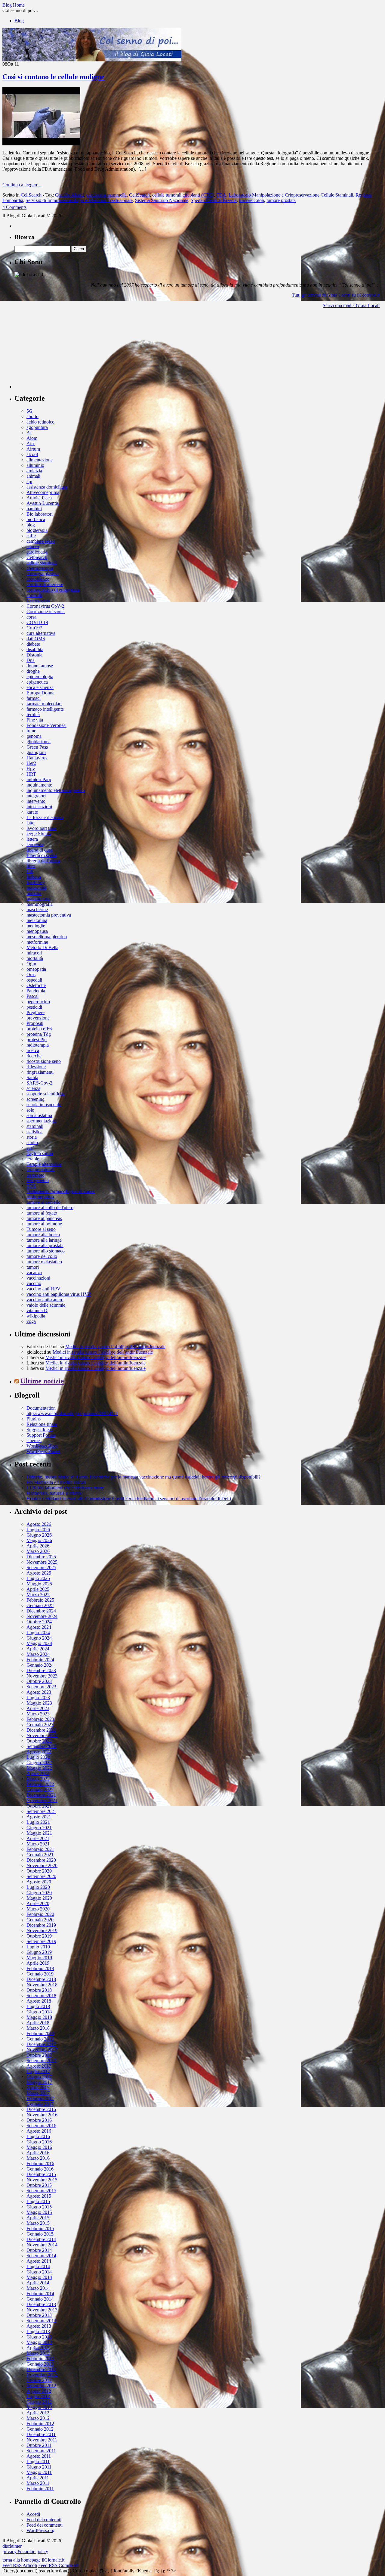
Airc (31, 444)
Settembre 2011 (41, 2451)
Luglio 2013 (38, 2331)
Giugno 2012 (39, 2402)
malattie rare (38, 899)
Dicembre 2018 (41, 1979)
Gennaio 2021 (40, 1855)
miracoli (34, 953)
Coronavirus (38, 601)
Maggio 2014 (39, 2277)
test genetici (38, 1180)
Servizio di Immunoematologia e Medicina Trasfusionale (79, 200)
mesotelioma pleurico (47, 937)
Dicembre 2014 (41, 2239)
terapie (33, 1159)
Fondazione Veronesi (46, 725)
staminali (35, 1126)
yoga (31, 1321)
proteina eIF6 (39, 1029)
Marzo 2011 (38, 2483)
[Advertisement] (60, 351)
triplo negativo (40, 1197)
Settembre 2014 (41, 2256)
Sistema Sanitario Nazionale (162, 200)
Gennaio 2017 (40, 2104)
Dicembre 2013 (41, 2304)
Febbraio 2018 (40, 2033)
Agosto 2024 (39, 1627)
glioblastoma (38, 742)
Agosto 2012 (39, 2391)
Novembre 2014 (42, 2245)
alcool (32, 454)
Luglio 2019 (38, 1947)
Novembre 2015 (42, 2180)
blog (31, 525)
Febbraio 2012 (40, 2424)
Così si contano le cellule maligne (53, 77)
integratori (36, 796)
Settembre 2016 (41, 2126)
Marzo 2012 (38, 2418)
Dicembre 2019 (41, 1925)
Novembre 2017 (42, 2050)
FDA (221, 195)
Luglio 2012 (38, 2396)
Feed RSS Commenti (58, 2565)
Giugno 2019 (39, 1952)
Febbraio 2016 (40, 2163)
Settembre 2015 (41, 2191)
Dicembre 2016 (41, 2109)
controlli (34, 595)
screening (35, 1099)
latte (30, 823)
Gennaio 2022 (40, 1790)
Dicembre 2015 (41, 2174)
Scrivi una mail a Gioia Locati (351, 305)
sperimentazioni (41, 1121)
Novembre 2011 (42, 2440)
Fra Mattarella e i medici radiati (56, 1482)
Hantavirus (37, 758)
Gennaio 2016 (40, 2169)
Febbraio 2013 (40, 2359)
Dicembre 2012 (41, 2369)
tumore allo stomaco (46, 1251)
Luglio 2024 (38, 1633)
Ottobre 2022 (39, 1741)
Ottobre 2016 (39, 2120)
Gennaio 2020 (40, 1920)
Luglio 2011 (38, 2461)
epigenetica (37, 682)
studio (32, 1142)
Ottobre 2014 (39, 2250)
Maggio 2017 (39, 2082)
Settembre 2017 (41, 2061)
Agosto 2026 (39, 1524)
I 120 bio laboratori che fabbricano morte (65, 1488)
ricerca (33, 1050)
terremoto (35, 1175)
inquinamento (39, 785)
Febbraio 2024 (40, 1660)
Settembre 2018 (41, 1996)
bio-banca (36, 519)
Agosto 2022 (39, 1752)
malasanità (36, 888)
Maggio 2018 (39, 2017)
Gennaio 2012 (40, 2429)
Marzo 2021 (38, 1844)
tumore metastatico (44, 1262)
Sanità (32, 1077)
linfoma (34, 877)
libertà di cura (39, 850)
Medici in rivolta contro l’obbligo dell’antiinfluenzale (115, 1347)
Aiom (32, 438)
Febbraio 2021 (40, 1849)
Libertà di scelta (42, 855)
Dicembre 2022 (41, 1730)
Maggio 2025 (39, 1584)
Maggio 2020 (39, 1898)
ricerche (34, 1056)
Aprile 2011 (38, 2478)
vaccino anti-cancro (45, 1300)
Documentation (41, 1408)
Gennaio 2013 (40, 2364)
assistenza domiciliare (47, 487)
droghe (33, 671)
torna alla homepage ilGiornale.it (33, 2560)
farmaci (34, 698)
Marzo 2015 (38, 2223)
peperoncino (38, 1002)
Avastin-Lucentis (43, 503)
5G (29, 411)
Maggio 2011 (39, 2472)
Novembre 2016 (42, 2115)
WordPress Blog (42, 1446)
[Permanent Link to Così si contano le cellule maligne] (41, 144)
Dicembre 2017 (41, 2044)
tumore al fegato (42, 1213)
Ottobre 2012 (39, 2380)
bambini (34, 509)
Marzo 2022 (38, 1779)
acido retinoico (40, 422)
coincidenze (38, 579)
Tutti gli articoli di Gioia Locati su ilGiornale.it (336, 295)
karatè (32, 812)
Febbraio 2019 (40, 1968)
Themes (34, 1440)
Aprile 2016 (38, 2153)
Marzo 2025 (38, 1595)
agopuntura (37, 427)
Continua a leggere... (22, 185)
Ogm (31, 964)
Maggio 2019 (39, 1958)
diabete (33, 644)
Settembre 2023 (41, 1687)
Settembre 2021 (41, 1811)
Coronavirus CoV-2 (45, 606)
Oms (31, 975)
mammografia (40, 904)
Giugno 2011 (39, 2467)
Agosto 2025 (39, 1573)
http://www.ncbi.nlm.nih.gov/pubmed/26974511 (72, 1413)
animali (33, 476)
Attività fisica (39, 498)
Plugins (34, 1419)
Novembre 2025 (42, 1562)
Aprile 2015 (38, 2218)
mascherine (37, 909)
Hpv (31, 769)
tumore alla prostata (45, 1245)
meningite (36, 926)
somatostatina (39, 1115)
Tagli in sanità (40, 1153)
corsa (31, 617)
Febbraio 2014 (40, 2294)
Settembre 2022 (41, 1746)
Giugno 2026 (39, 1535)
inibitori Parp (39, 779)
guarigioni (36, 752)
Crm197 (34, 628)
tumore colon (252, 200)
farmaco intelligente (45, 709)
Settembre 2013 (41, 2321)
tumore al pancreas (44, 1218)
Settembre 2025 (41, 1567)
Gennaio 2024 (40, 1665)
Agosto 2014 (39, 2261)
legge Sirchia (39, 834)
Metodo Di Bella (42, 947)
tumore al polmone (44, 1224)
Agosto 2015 (39, 2196)
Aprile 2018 (38, 2023)
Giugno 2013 (39, 2337)
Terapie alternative (44, 1164)
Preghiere (35, 1012)
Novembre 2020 (42, 1865)
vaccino (34, 1283)
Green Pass (37, 747)
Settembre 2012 (41, 2386)
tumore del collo (42, 1256)
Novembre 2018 (42, 1985)
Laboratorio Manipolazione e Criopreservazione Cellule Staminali (291, 195)
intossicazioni (39, 807)
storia (32, 1137)
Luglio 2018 (38, 2006)
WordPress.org (40, 2530)
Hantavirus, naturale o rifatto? (55, 1493)
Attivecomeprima (43, 492)
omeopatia (36, 969)
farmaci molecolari (44, 704)
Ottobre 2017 (39, 2055)
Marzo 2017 (38, 2093)
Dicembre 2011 (41, 2434)
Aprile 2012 (38, 2413)
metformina (37, 942)
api (29, 481)
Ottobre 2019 (39, 1936)
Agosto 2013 (39, 2326)
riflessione (36, 1067)
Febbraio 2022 (40, 1784)
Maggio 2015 (39, 2212)
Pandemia (36, 991)
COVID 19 (37, 622)
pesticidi (34, 1007)
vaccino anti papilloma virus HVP (59, 1294)
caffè (31, 536)
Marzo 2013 (38, 2353)
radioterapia (38, 1045)
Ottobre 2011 (39, 2445)
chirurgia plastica (43, 574)
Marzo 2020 (38, 1909)
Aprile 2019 (38, 1963)
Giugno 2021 (39, 1828)
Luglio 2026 (38, 1530)
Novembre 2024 (42, 1616)
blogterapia (37, 530)
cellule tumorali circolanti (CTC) (183, 195)
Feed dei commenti (45, 2525)
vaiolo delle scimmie (46, 1305)
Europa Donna (40, 693)
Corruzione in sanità (46, 611)
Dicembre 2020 (41, 1860)
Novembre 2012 (42, 2375)
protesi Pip (37, 1040)
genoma (34, 736)
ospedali (34, 980)
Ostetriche (36, 985)
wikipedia (36, 1316)
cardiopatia (37, 552)
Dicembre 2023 (41, 1670)
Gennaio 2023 (40, 1725)
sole (30, 1110)
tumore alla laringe (44, 1240)
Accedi (33, 2514)
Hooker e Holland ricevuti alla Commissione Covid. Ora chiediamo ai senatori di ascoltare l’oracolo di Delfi (129, 1499)
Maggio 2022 (39, 1768)
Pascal (32, 996)
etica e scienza (40, 687)
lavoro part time (41, 828)
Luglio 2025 (38, 1578)
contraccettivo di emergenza (53, 590)
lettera (32, 839)
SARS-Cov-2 (39, 1083)
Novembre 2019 (42, 1930)
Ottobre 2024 (39, 1622)
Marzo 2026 (38, 1551)
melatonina (37, 920)
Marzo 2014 (38, 2288)
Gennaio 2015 (40, 2234)
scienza (33, 1088)
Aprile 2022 (38, 1773)
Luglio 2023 (38, 1698)
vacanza (34, 1272)
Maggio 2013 (39, 2342)
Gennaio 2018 (40, 2039)
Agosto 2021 (39, 1817)
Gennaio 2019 (40, 1974)
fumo (31, 731)
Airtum (33, 449)
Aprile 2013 (38, 2348)
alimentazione (40, 460)
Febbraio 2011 (40, 2489)
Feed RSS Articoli (20, 2565)
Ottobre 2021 (39, 1806)
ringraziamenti (40, 1072)
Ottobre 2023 (39, 1681)
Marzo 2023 (38, 1714)
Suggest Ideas (40, 1430)
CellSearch (31, 195)
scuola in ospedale (44, 1105)
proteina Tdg (39, 1034)
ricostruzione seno (44, 1061)
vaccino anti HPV (43, 1289)
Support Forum (41, 1435)
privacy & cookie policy (25, 2551)
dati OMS (36, 639)
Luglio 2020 (38, 1887)
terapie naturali (40, 1170)
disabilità (35, 649)
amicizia (34, 471)
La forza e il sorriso (45, 817)
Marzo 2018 (38, 2028)
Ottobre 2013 (39, 2315)
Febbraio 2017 (40, 2098)
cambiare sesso (41, 541)
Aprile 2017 (38, 2088)
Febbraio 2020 (40, 1914)
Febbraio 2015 (40, 2228)
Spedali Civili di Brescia (214, 200)
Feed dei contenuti (44, 2520)
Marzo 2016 (38, 2158)
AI (29, 433)
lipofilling (36, 882)
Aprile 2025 (38, 1589)
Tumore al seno (41, 1229)
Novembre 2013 (42, 2310)
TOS (31, 1186)
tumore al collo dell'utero (50, 1207)
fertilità (33, 714)
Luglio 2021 (38, 1822)
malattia (34, 893)
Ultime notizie (42, 1381)
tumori (33, 1267)
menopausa (37, 931)
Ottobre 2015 (39, 2185)
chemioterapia (40, 568)
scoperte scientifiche (46, 1094)
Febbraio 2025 (40, 1600)
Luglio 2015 (38, 2201)
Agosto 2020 (39, 1882)
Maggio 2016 (39, 2147)
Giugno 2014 (39, 2272)
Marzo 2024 (38, 1654)
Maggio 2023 (39, 1703)
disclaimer (12, 2546)
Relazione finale (42, 1424)
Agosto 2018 (39, 2001)
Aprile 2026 (38, 1546)
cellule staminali (42, 563)
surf (30, 1148)
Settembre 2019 (41, 1941)
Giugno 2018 (39, 2012)
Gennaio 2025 (40, 1605)
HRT (31, 774)
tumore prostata (281, 200)
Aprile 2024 (38, 1649)
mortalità (35, 958)
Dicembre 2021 (41, 1795)
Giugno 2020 (39, 1893)
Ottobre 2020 (39, 1871)
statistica (34, 1132)
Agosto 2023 (39, 1692)
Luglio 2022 (38, 1757)
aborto (32, 416)
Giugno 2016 (39, 2142)
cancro (33, 546)
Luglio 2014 (38, 2266)
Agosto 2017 (39, 2066)
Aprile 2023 (38, 1708)
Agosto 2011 (39, 2456)
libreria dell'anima (43, 861)
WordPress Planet (43, 1451)
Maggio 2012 (39, 2407)
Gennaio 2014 (40, 2299)
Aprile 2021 (38, 1838)
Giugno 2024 (39, 1638)
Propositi (35, 1023)
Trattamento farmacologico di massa (61, 1191)
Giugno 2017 (39, 2077)
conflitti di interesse (45, 584)
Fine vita (35, 720)
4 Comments (14, 207)
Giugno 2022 (39, 1763)
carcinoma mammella (106, 195)
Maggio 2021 (39, 1833)
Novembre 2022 (42, 1735)
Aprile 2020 (38, 1903)
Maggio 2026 (39, 1540)
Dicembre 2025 (41, 1557)
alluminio (35, 465)
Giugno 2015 (39, 2207)
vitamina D (37, 1310)
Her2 (31, 763)
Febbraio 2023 (40, 1719)
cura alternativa (41, 633)
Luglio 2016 (38, 2136)
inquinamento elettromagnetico (56, 790)
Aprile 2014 (38, 2283)
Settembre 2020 (41, 1876)
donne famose (40, 666)
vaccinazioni (38, 1278)
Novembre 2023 (42, 1676)
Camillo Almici (69, 195)
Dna (31, 660)
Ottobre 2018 (39, 1990)
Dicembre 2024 (41, 1611)
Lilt (30, 872)
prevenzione (38, 1018)
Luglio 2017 (38, 2071)
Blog (19, 21)
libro (31, 866)
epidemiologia (40, 677)
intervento (36, 801)
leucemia (35, 844)
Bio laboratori (40, 514)
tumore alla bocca (43, 1235)
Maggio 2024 (39, 1643)
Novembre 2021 (42, 1800)
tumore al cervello (43, 1202)
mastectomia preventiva (49, 915)
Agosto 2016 (39, 2131)
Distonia (34, 655)
